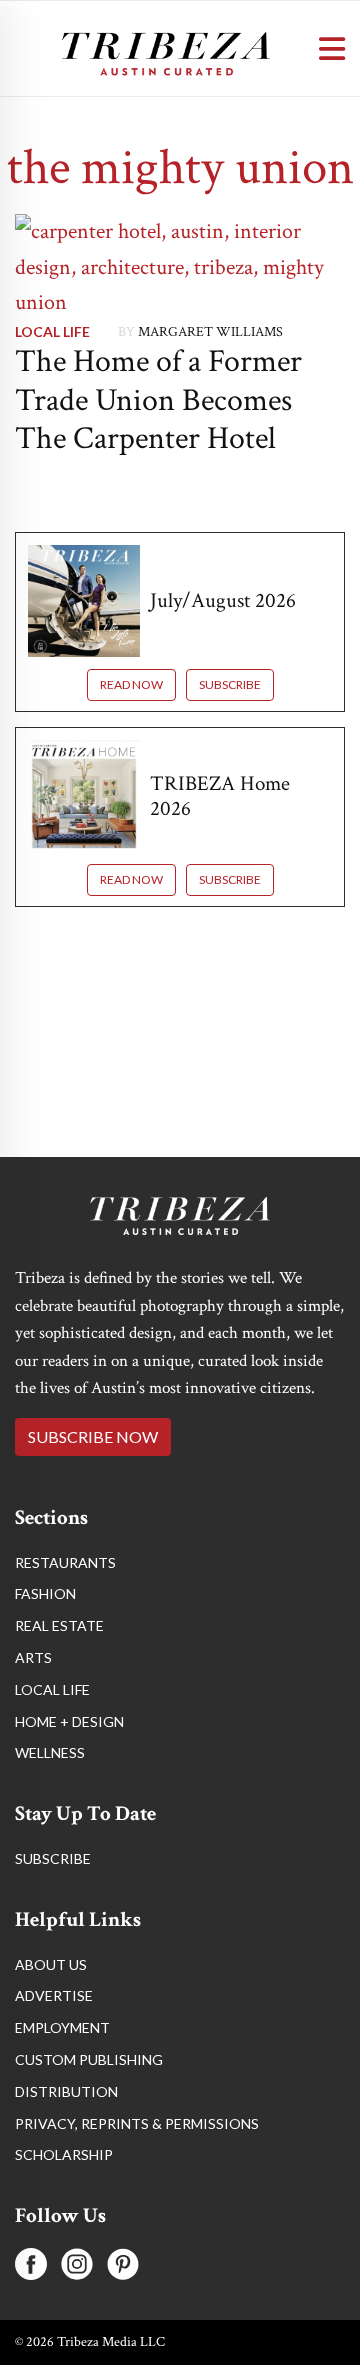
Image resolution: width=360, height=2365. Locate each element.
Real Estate (59, 1625)
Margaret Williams (210, 332)
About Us (51, 1964)
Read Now (131, 684)
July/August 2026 (223, 600)
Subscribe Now (93, 1436)
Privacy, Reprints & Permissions (137, 2123)
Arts (33, 1657)
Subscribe (230, 684)
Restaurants (65, 1562)
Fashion (45, 1593)
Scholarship (64, 2154)
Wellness (50, 1752)
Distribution (66, 2091)
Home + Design (69, 1721)
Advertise (54, 1995)
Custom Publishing (89, 2059)
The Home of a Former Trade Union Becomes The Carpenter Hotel (158, 400)
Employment (62, 2027)
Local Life (52, 331)
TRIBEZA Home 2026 (220, 796)
